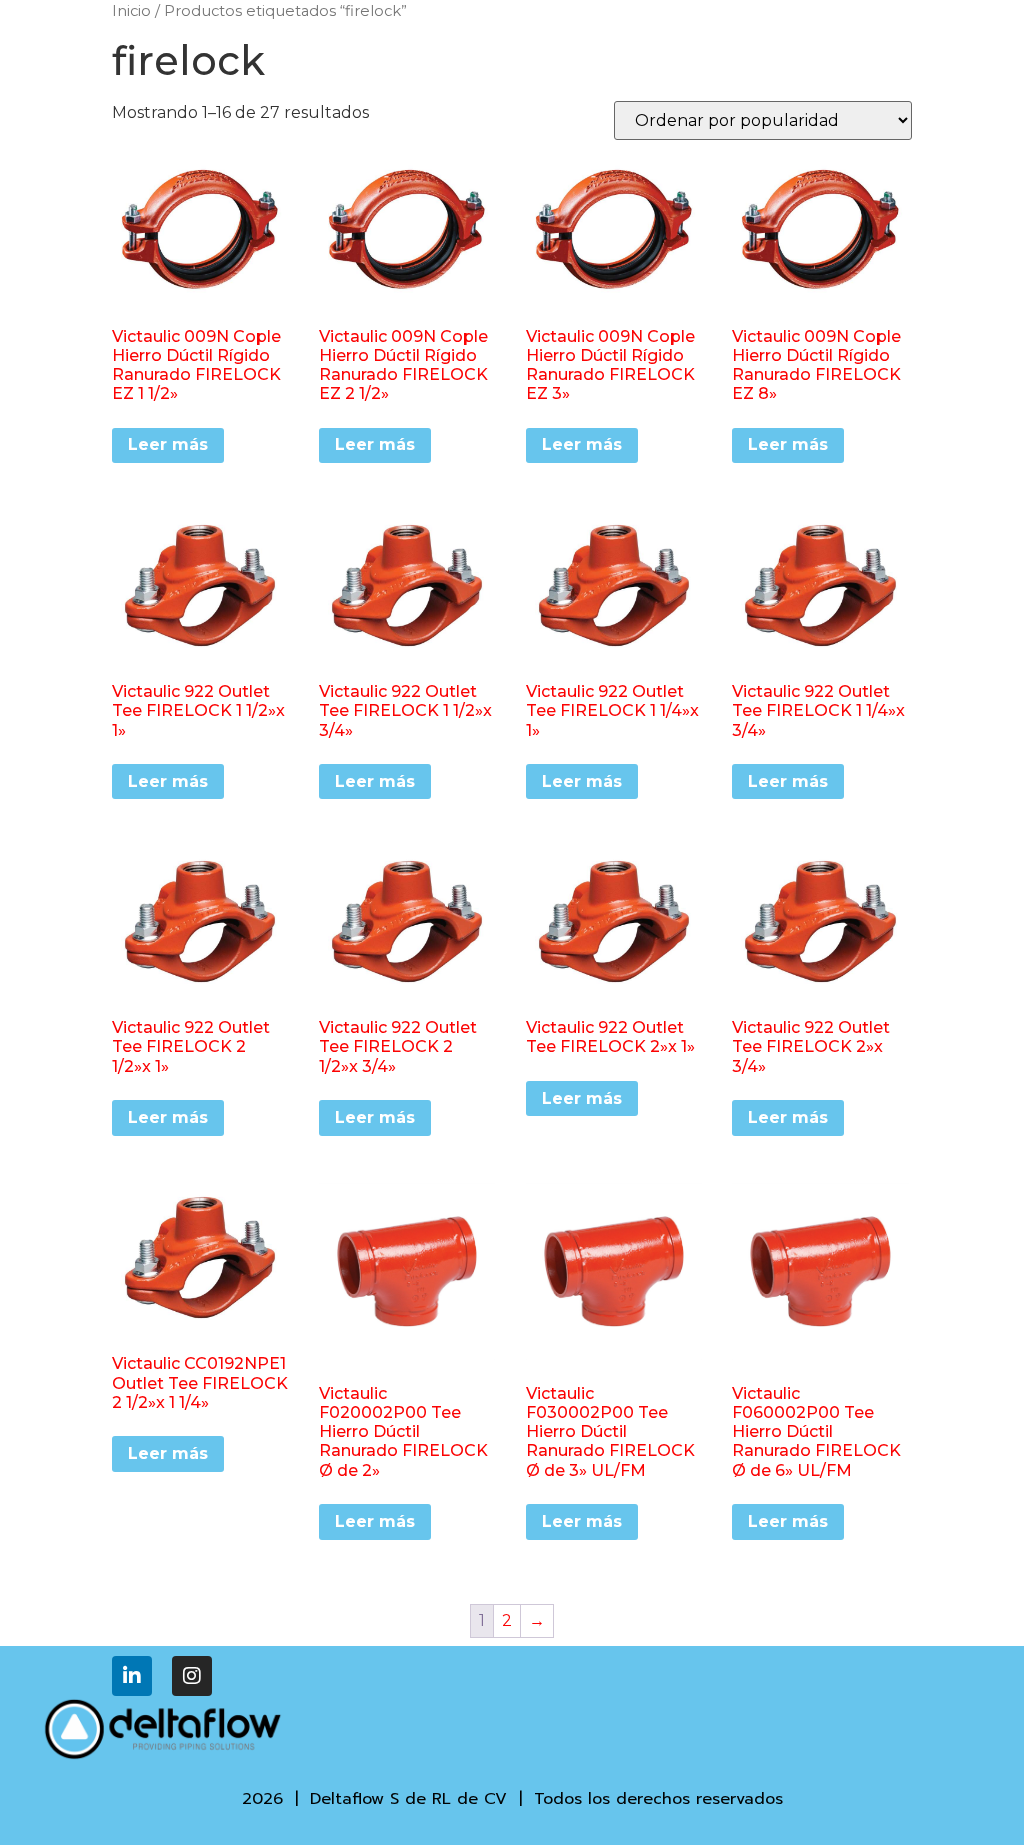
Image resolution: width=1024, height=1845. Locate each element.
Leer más (168, 444)
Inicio (131, 11)
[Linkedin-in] (132, 1676)
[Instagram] (192, 1676)
